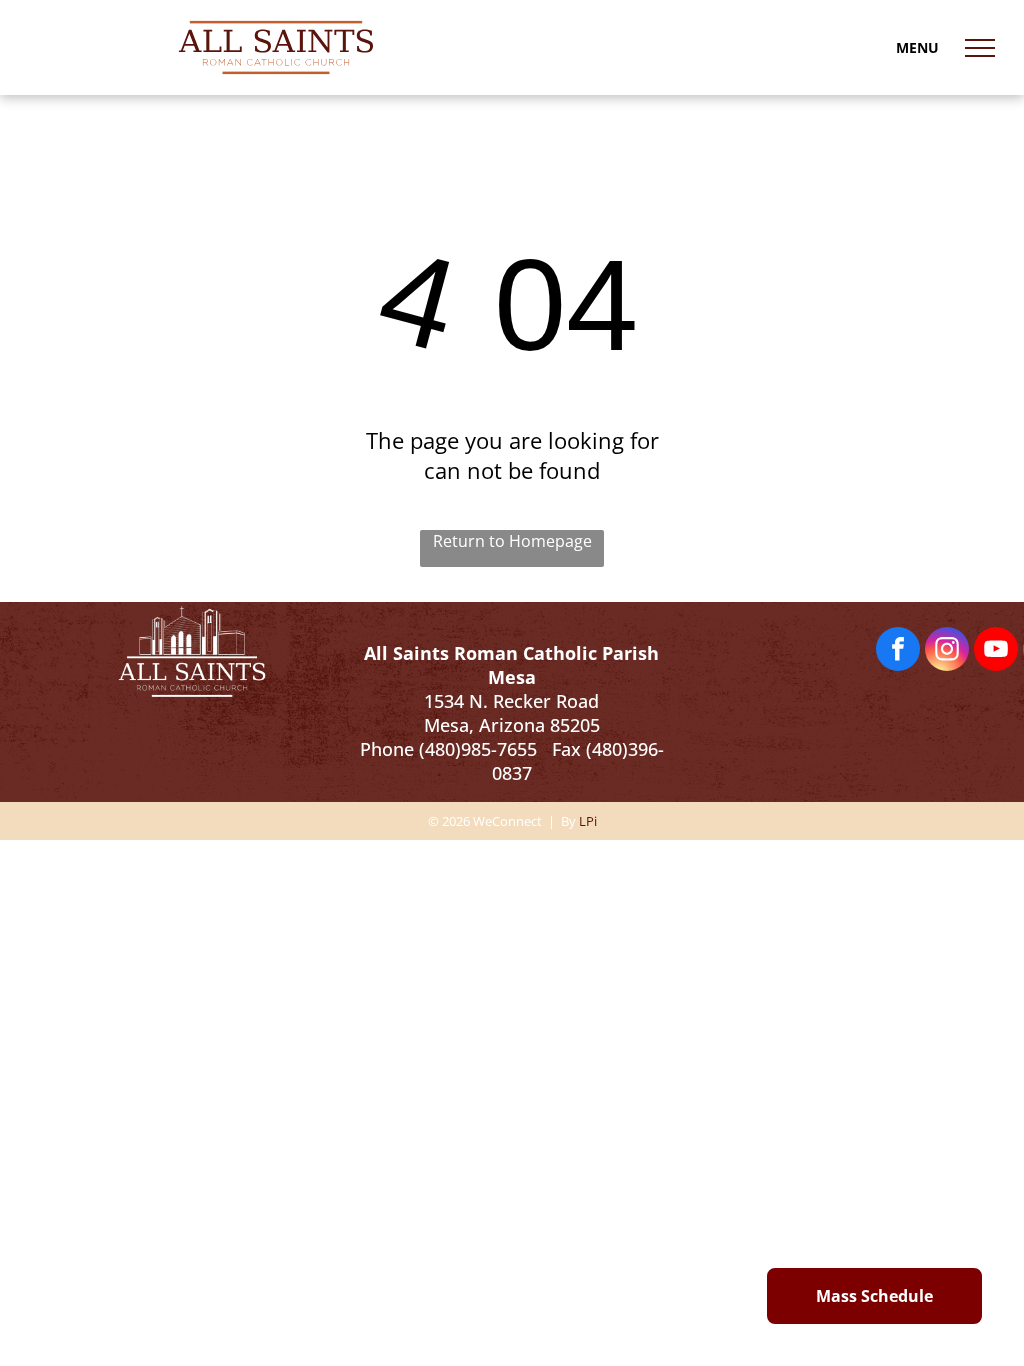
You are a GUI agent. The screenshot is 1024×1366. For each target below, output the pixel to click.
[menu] (980, 48)
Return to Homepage (512, 541)
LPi (588, 821)
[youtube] (996, 651)
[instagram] (947, 651)
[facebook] (898, 651)
